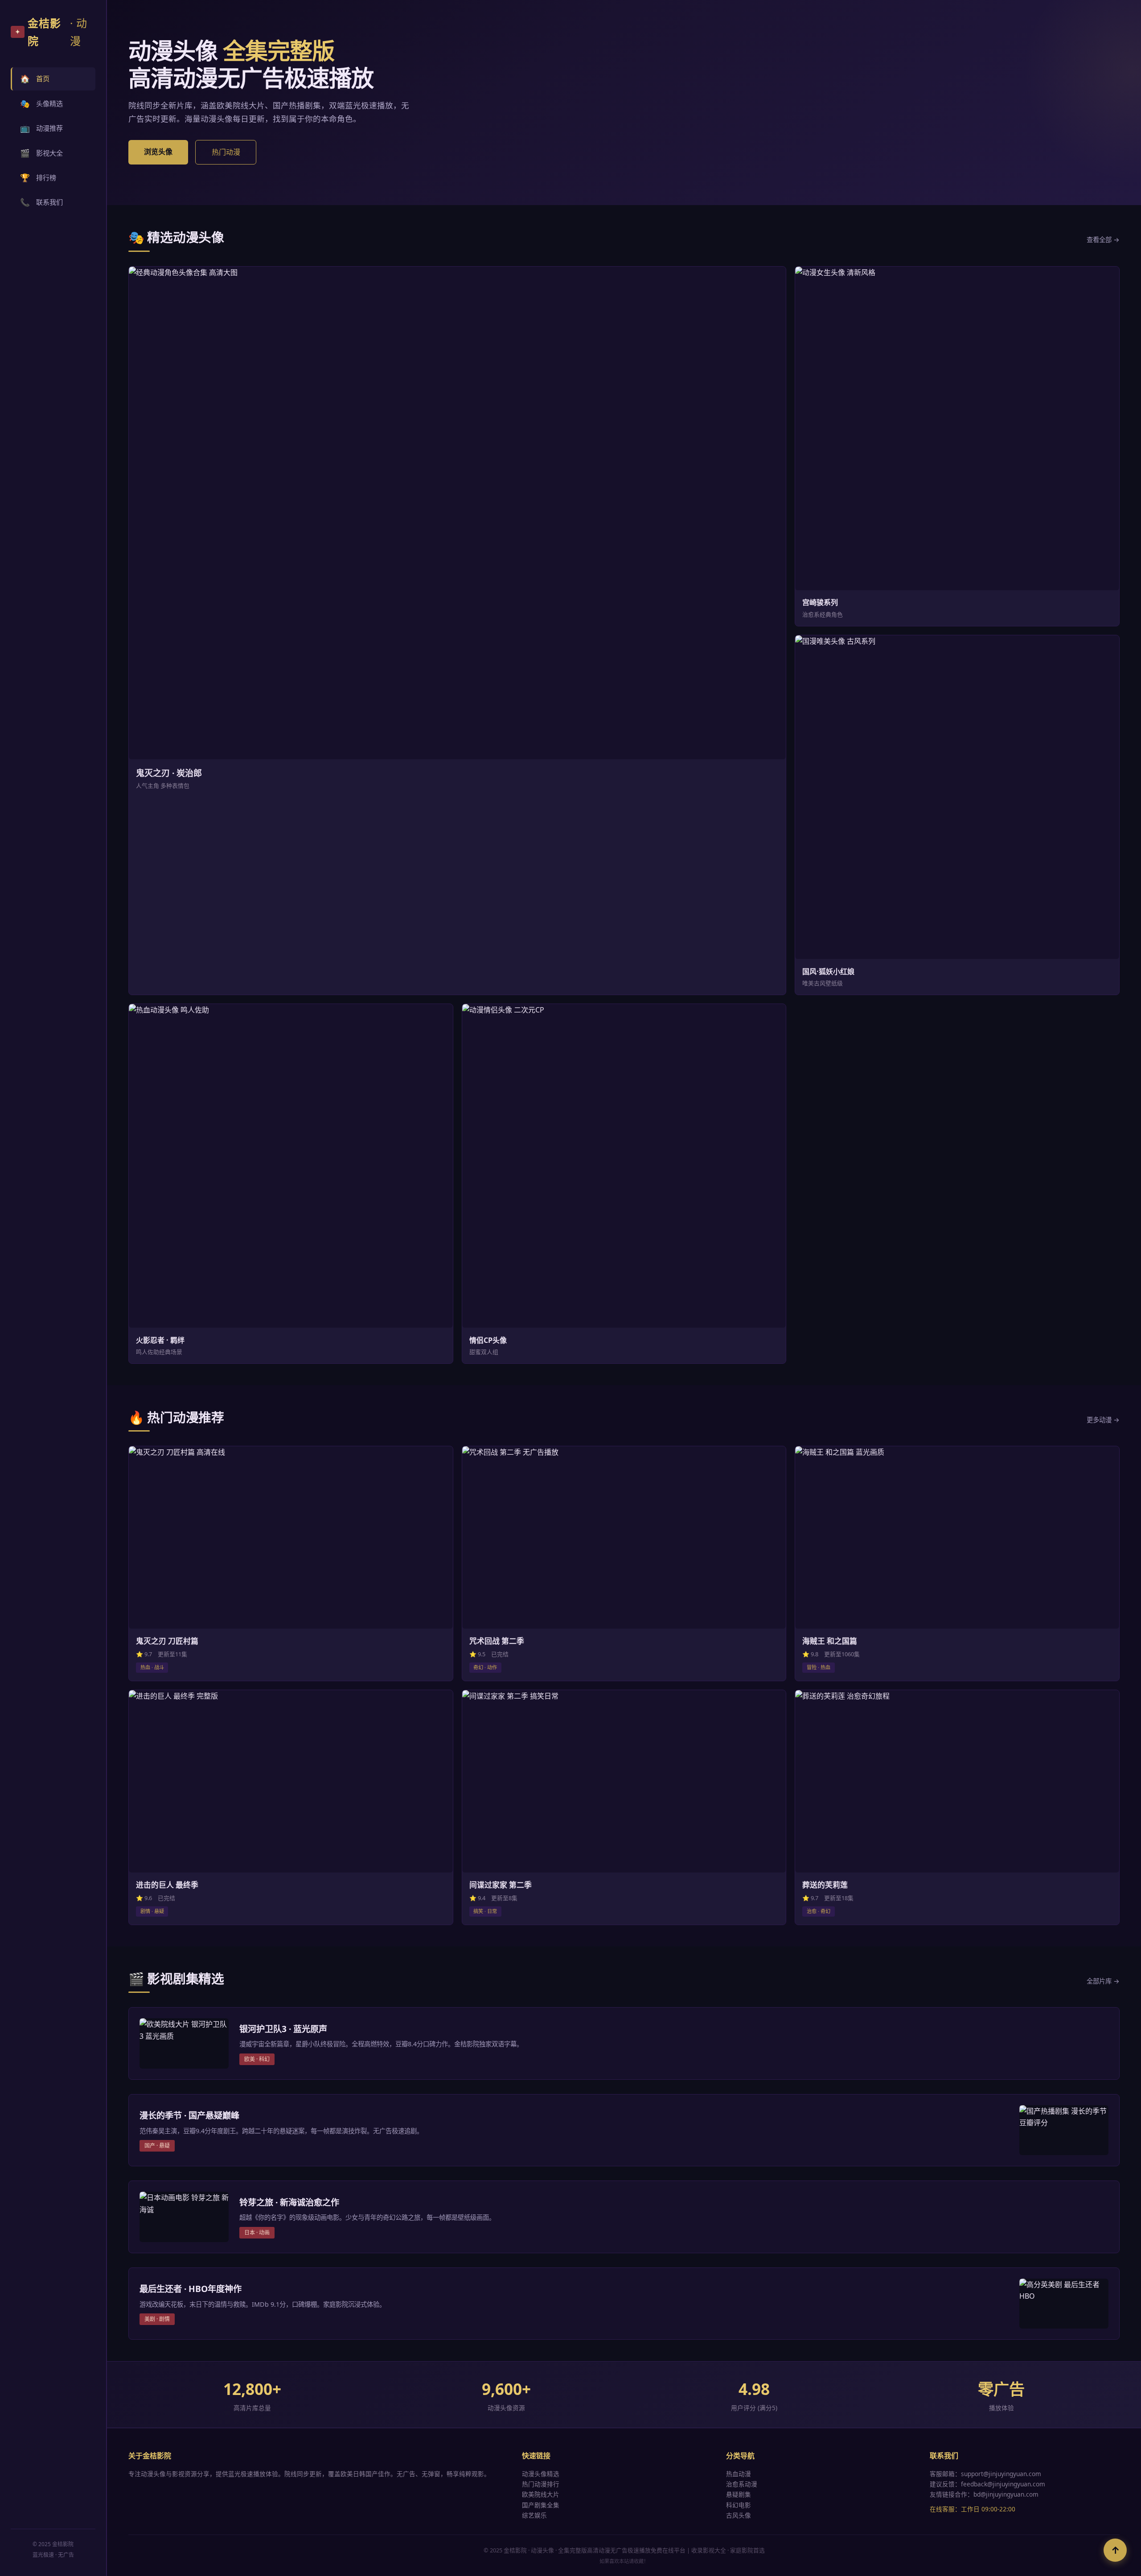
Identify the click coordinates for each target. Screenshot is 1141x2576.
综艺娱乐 (534, 2515)
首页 (35, 78)
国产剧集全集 (541, 2505)
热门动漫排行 (541, 2484)
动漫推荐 (41, 128)
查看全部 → (1103, 240)
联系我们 (41, 202)
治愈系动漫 (742, 2484)
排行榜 (38, 177)
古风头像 (739, 2515)
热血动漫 (739, 2474)
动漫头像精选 (541, 2474)
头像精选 (41, 103)
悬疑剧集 (739, 2494)
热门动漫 (226, 152)
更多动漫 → (1103, 1420)
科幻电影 (739, 2505)
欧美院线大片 (541, 2494)
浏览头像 (158, 152)
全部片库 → (1103, 1981)
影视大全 (41, 153)
